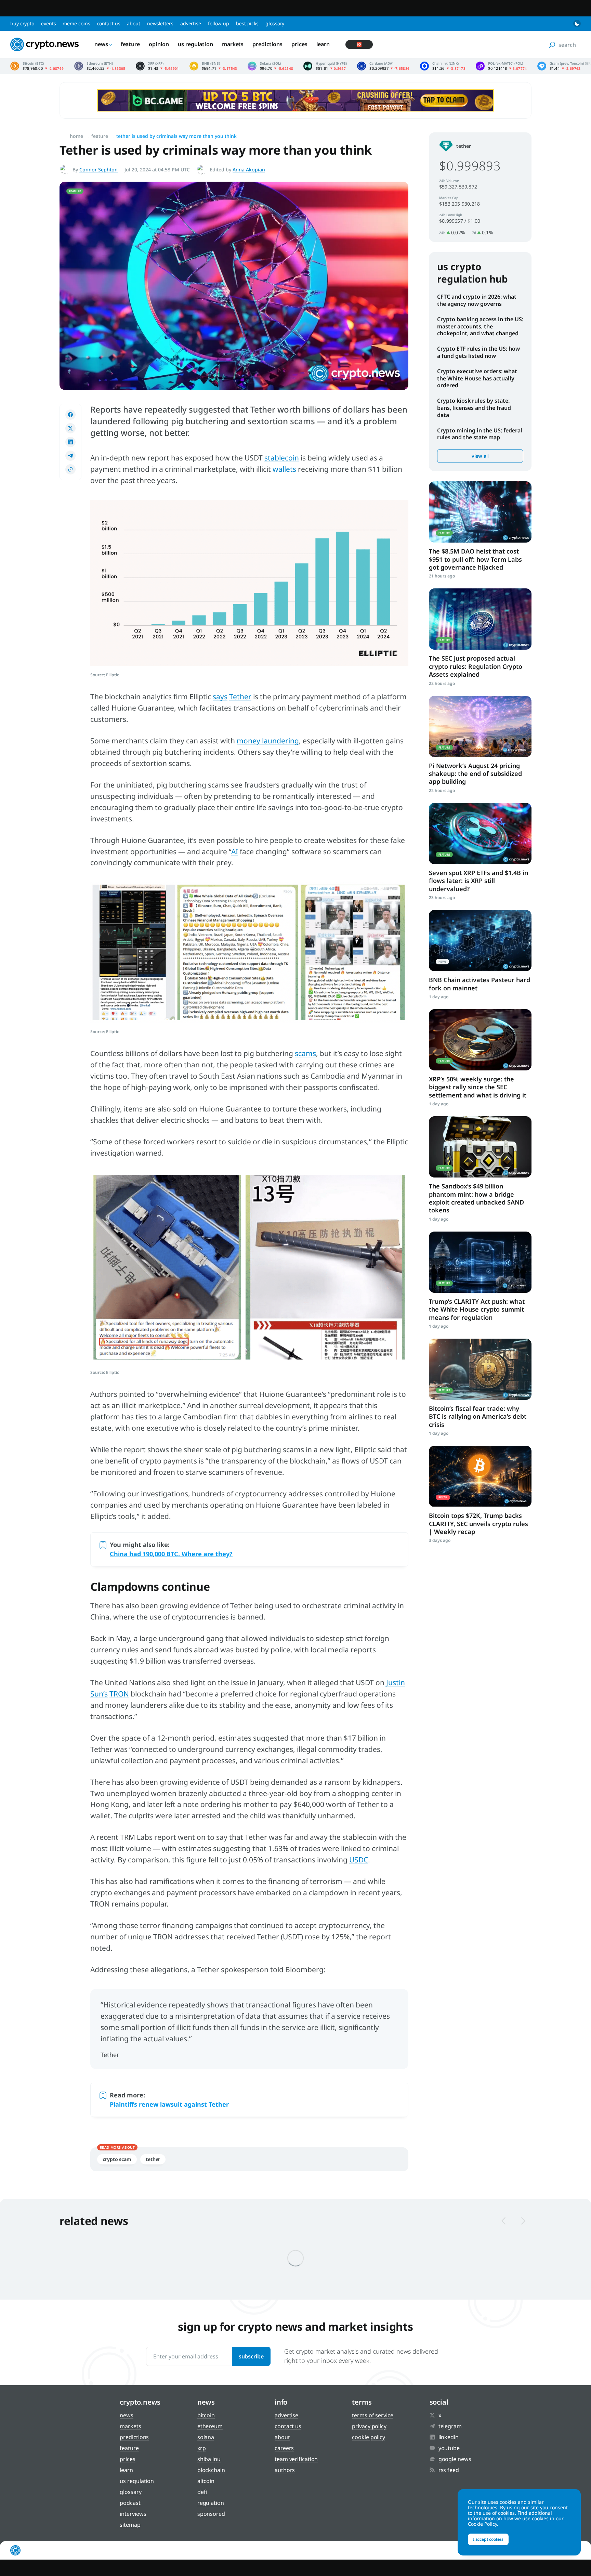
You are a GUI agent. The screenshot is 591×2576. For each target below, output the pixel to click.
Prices (299, 44)
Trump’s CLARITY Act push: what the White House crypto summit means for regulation (477, 1309)
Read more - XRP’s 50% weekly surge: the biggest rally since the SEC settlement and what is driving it (480, 1040)
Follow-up (219, 23)
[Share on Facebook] (70, 415)
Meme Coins (76, 23)
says (220, 697)
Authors (285, 2470)
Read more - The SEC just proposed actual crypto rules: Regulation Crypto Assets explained (480, 619)
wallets (284, 469)
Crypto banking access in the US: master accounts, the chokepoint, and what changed (480, 326)
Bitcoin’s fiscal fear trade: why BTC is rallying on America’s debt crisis (478, 1416)
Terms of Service (372, 2415)
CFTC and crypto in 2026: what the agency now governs (477, 300)
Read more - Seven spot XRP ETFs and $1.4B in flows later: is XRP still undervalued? (480, 834)
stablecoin (282, 458)
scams (305, 1053)
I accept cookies (488, 2539)
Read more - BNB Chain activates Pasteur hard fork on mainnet (480, 941)
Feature (130, 44)
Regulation (211, 2503)
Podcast (130, 2503)
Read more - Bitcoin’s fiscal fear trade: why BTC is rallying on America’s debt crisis (480, 1369)
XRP (202, 2448)
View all (480, 456)
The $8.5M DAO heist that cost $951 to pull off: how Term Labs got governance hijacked (475, 559)
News (101, 44)
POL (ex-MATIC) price (501, 66)
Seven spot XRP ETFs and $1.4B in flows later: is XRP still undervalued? (478, 881)
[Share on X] (70, 428)
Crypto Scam (117, 2159)
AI (235, 851)
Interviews (133, 2514)
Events (48, 23)
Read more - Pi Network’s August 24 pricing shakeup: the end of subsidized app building (480, 726)
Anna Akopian (249, 170)
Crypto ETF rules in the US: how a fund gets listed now (478, 352)
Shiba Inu (209, 2459)
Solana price (271, 66)
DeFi (202, 2492)
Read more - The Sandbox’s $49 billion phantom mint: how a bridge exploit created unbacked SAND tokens (480, 1147)
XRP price (157, 66)
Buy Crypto (22, 23)
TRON (119, 1694)
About (134, 23)
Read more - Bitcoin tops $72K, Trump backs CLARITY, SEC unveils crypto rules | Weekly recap (480, 1476)
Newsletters (160, 23)
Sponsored (211, 2514)
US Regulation (195, 44)
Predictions (267, 44)
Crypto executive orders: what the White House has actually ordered (477, 378)
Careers (284, 2448)
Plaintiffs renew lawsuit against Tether (169, 2104)
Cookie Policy (369, 2437)
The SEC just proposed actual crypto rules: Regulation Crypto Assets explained (476, 666)
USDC (359, 1860)
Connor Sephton (98, 170)
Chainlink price (443, 66)
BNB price (213, 66)
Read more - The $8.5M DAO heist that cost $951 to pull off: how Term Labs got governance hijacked (480, 512)
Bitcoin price (37, 66)
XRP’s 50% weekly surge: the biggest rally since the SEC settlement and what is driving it (478, 1087)
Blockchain (211, 2470)
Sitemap (130, 2525)
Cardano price (383, 66)
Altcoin (206, 2481)
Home (76, 136)
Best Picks (247, 23)
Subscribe (251, 2356)
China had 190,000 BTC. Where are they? (171, 1554)
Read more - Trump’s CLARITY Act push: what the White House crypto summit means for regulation (480, 1262)
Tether (240, 697)
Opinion (159, 44)
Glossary (275, 23)
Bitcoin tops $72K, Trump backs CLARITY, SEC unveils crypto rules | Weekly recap (478, 1524)
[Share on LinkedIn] (70, 442)
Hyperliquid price (325, 66)
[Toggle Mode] (577, 24)
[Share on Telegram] (70, 456)
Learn (323, 44)
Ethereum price (100, 66)
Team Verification (296, 2459)
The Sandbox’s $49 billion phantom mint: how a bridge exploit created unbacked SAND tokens (476, 1198)
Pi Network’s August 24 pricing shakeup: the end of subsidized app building (475, 774)
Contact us (108, 23)
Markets (233, 44)
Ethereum (210, 2426)
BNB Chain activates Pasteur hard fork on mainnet (480, 984)
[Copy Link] (70, 469)
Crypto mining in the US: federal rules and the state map (480, 434)
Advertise (191, 23)
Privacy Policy (369, 2426)
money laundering (268, 741)
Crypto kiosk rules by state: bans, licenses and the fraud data (474, 408)
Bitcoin (206, 2415)
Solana (206, 2437)
